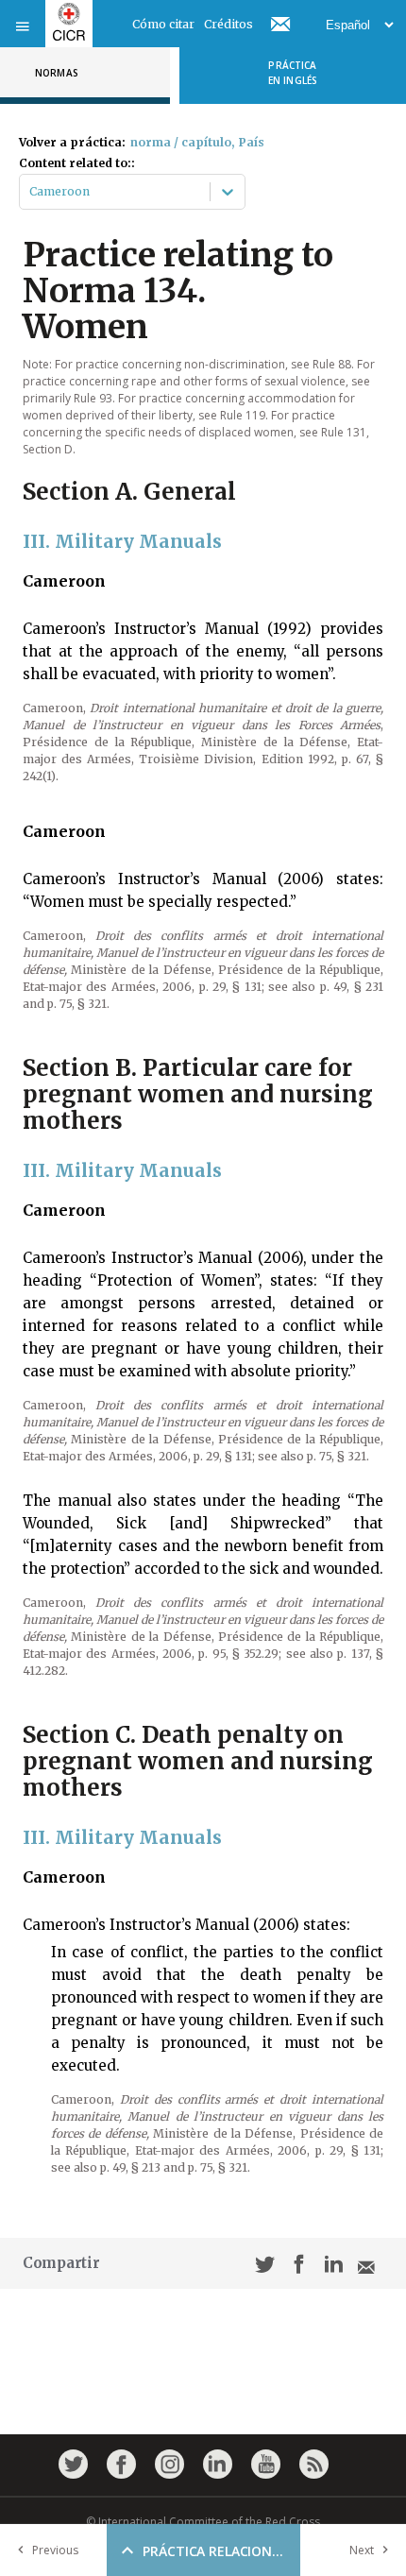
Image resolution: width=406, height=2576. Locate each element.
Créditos (228, 24)
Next (362, 2550)
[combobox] (31, 192)
